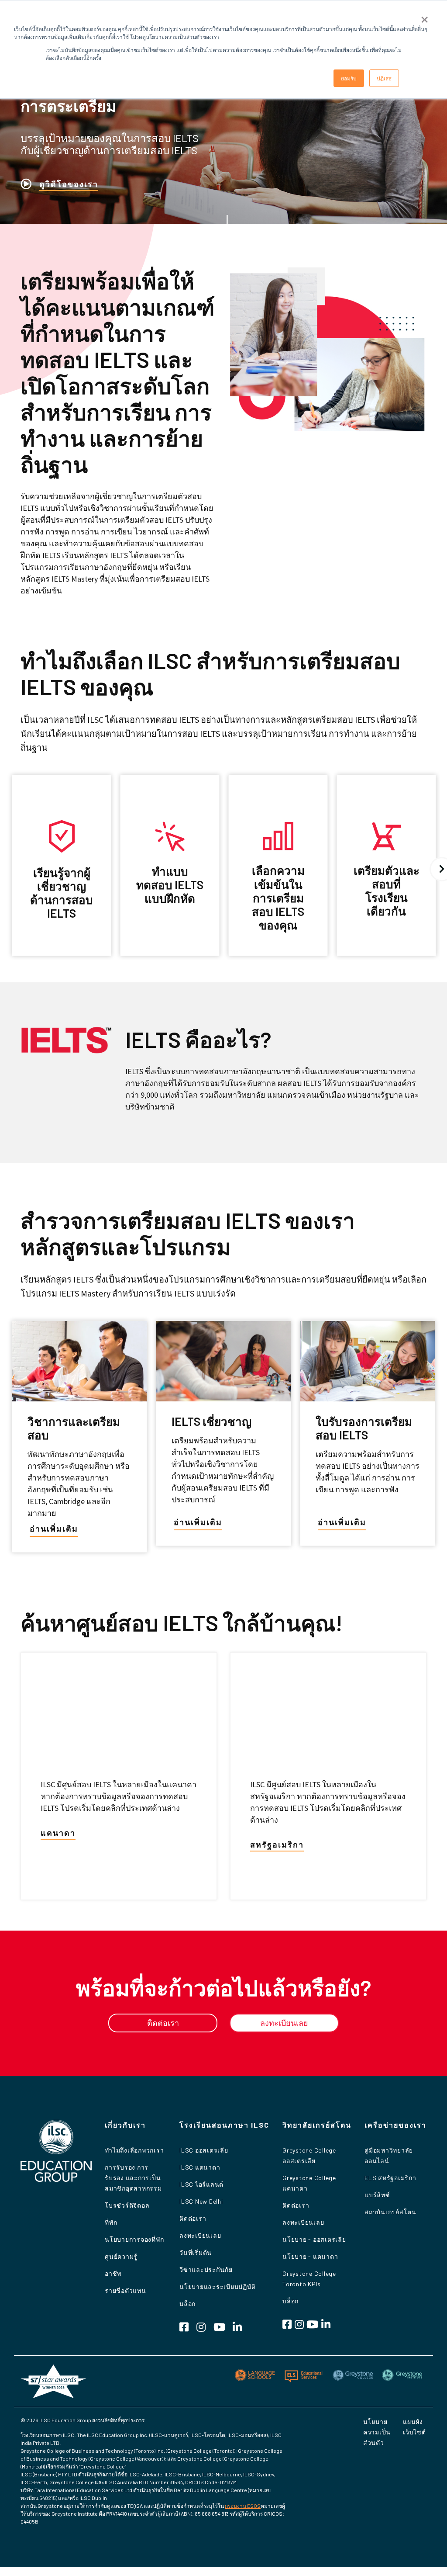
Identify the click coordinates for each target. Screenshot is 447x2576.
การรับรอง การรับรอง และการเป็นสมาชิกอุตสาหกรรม (133, 2178)
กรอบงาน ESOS (243, 2506)
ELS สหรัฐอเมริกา (390, 2178)
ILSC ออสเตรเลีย (204, 2150)
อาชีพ (113, 2273)
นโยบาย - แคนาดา (310, 2256)
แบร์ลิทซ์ (377, 2195)
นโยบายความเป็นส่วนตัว (377, 2432)
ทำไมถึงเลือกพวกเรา (134, 2150)
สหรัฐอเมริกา (277, 1844)
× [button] (425, 17)
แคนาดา (58, 1833)
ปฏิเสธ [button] (384, 78)
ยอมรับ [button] (349, 78)
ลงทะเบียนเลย (200, 2235)
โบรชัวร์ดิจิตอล (127, 2205)
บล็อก (187, 2304)
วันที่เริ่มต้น (196, 2252)
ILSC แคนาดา (200, 2167)
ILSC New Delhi (201, 2201)
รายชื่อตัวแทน (126, 2290)
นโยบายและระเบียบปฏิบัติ (217, 2287)
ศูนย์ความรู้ (121, 2256)
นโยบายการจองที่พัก (134, 2239)
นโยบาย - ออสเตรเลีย (314, 2239)
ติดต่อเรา (193, 2218)
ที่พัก (111, 2222)
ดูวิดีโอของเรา (69, 184)
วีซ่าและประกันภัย (206, 2269)
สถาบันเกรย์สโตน (390, 2212)
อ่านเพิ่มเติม (54, 1529)
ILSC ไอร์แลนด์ (201, 2184)
